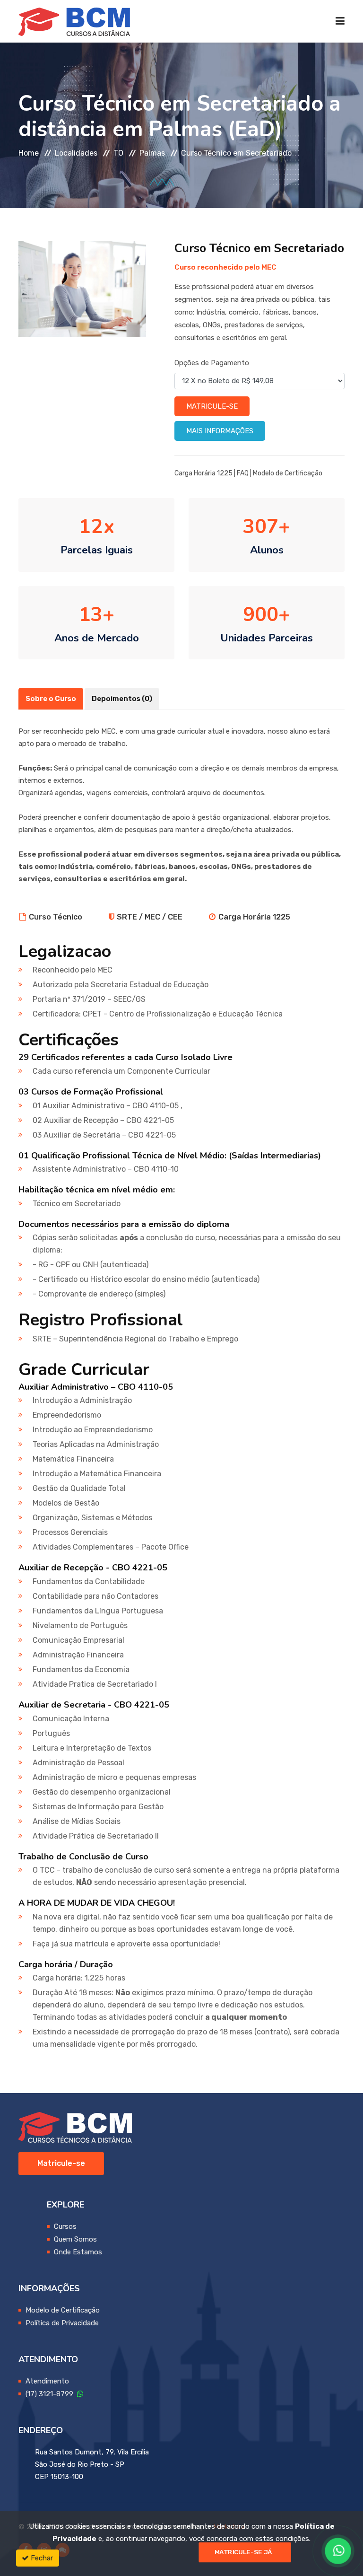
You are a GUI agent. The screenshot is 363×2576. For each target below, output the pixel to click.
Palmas (152, 153)
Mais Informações (220, 431)
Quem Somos (75, 2239)
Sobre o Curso (51, 699)
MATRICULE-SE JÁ (243, 2552)
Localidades (76, 153)
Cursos (65, 2226)
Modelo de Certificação (288, 473)
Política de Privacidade (62, 2323)
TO (118, 153)
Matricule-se (212, 406)
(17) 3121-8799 (51, 2394)
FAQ (243, 473)
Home (29, 153)
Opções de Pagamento (212, 363)
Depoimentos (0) (122, 699)
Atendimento (47, 2381)
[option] (82, 289)
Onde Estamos (78, 2252)
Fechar (41, 2558)
